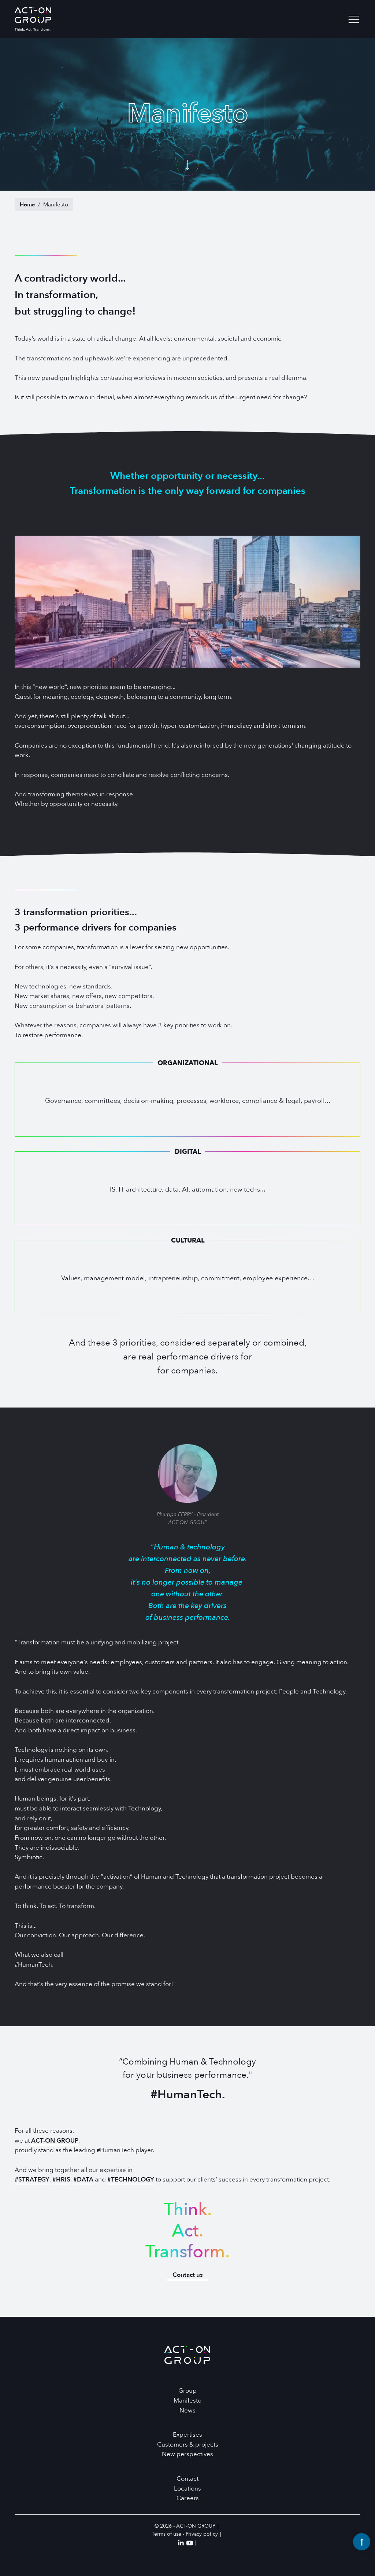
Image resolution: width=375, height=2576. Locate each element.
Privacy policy (202, 2534)
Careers (188, 2498)
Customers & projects (188, 2445)
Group (187, 2391)
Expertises (187, 2435)
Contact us (188, 2275)
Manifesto (187, 2401)
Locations (187, 2489)
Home (27, 205)
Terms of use (166, 2534)
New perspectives (187, 2454)
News (187, 2410)
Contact (187, 2479)
